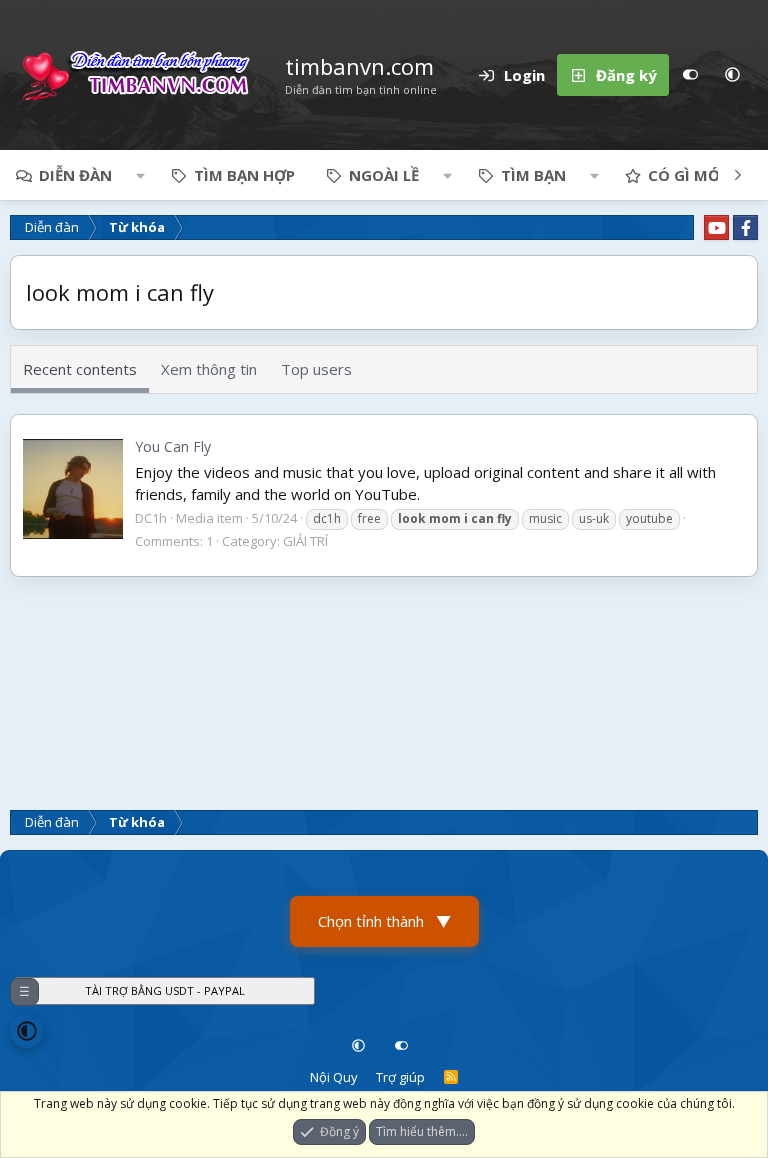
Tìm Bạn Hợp (244, 175)
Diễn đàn (75, 175)
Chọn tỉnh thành (384, 921)
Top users (316, 369)
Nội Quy (334, 1077)
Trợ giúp (400, 1077)
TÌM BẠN (533, 175)
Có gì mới (686, 175)
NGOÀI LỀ (384, 175)
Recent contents (80, 369)
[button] (732, 75)
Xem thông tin (209, 369)
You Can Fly (173, 446)
